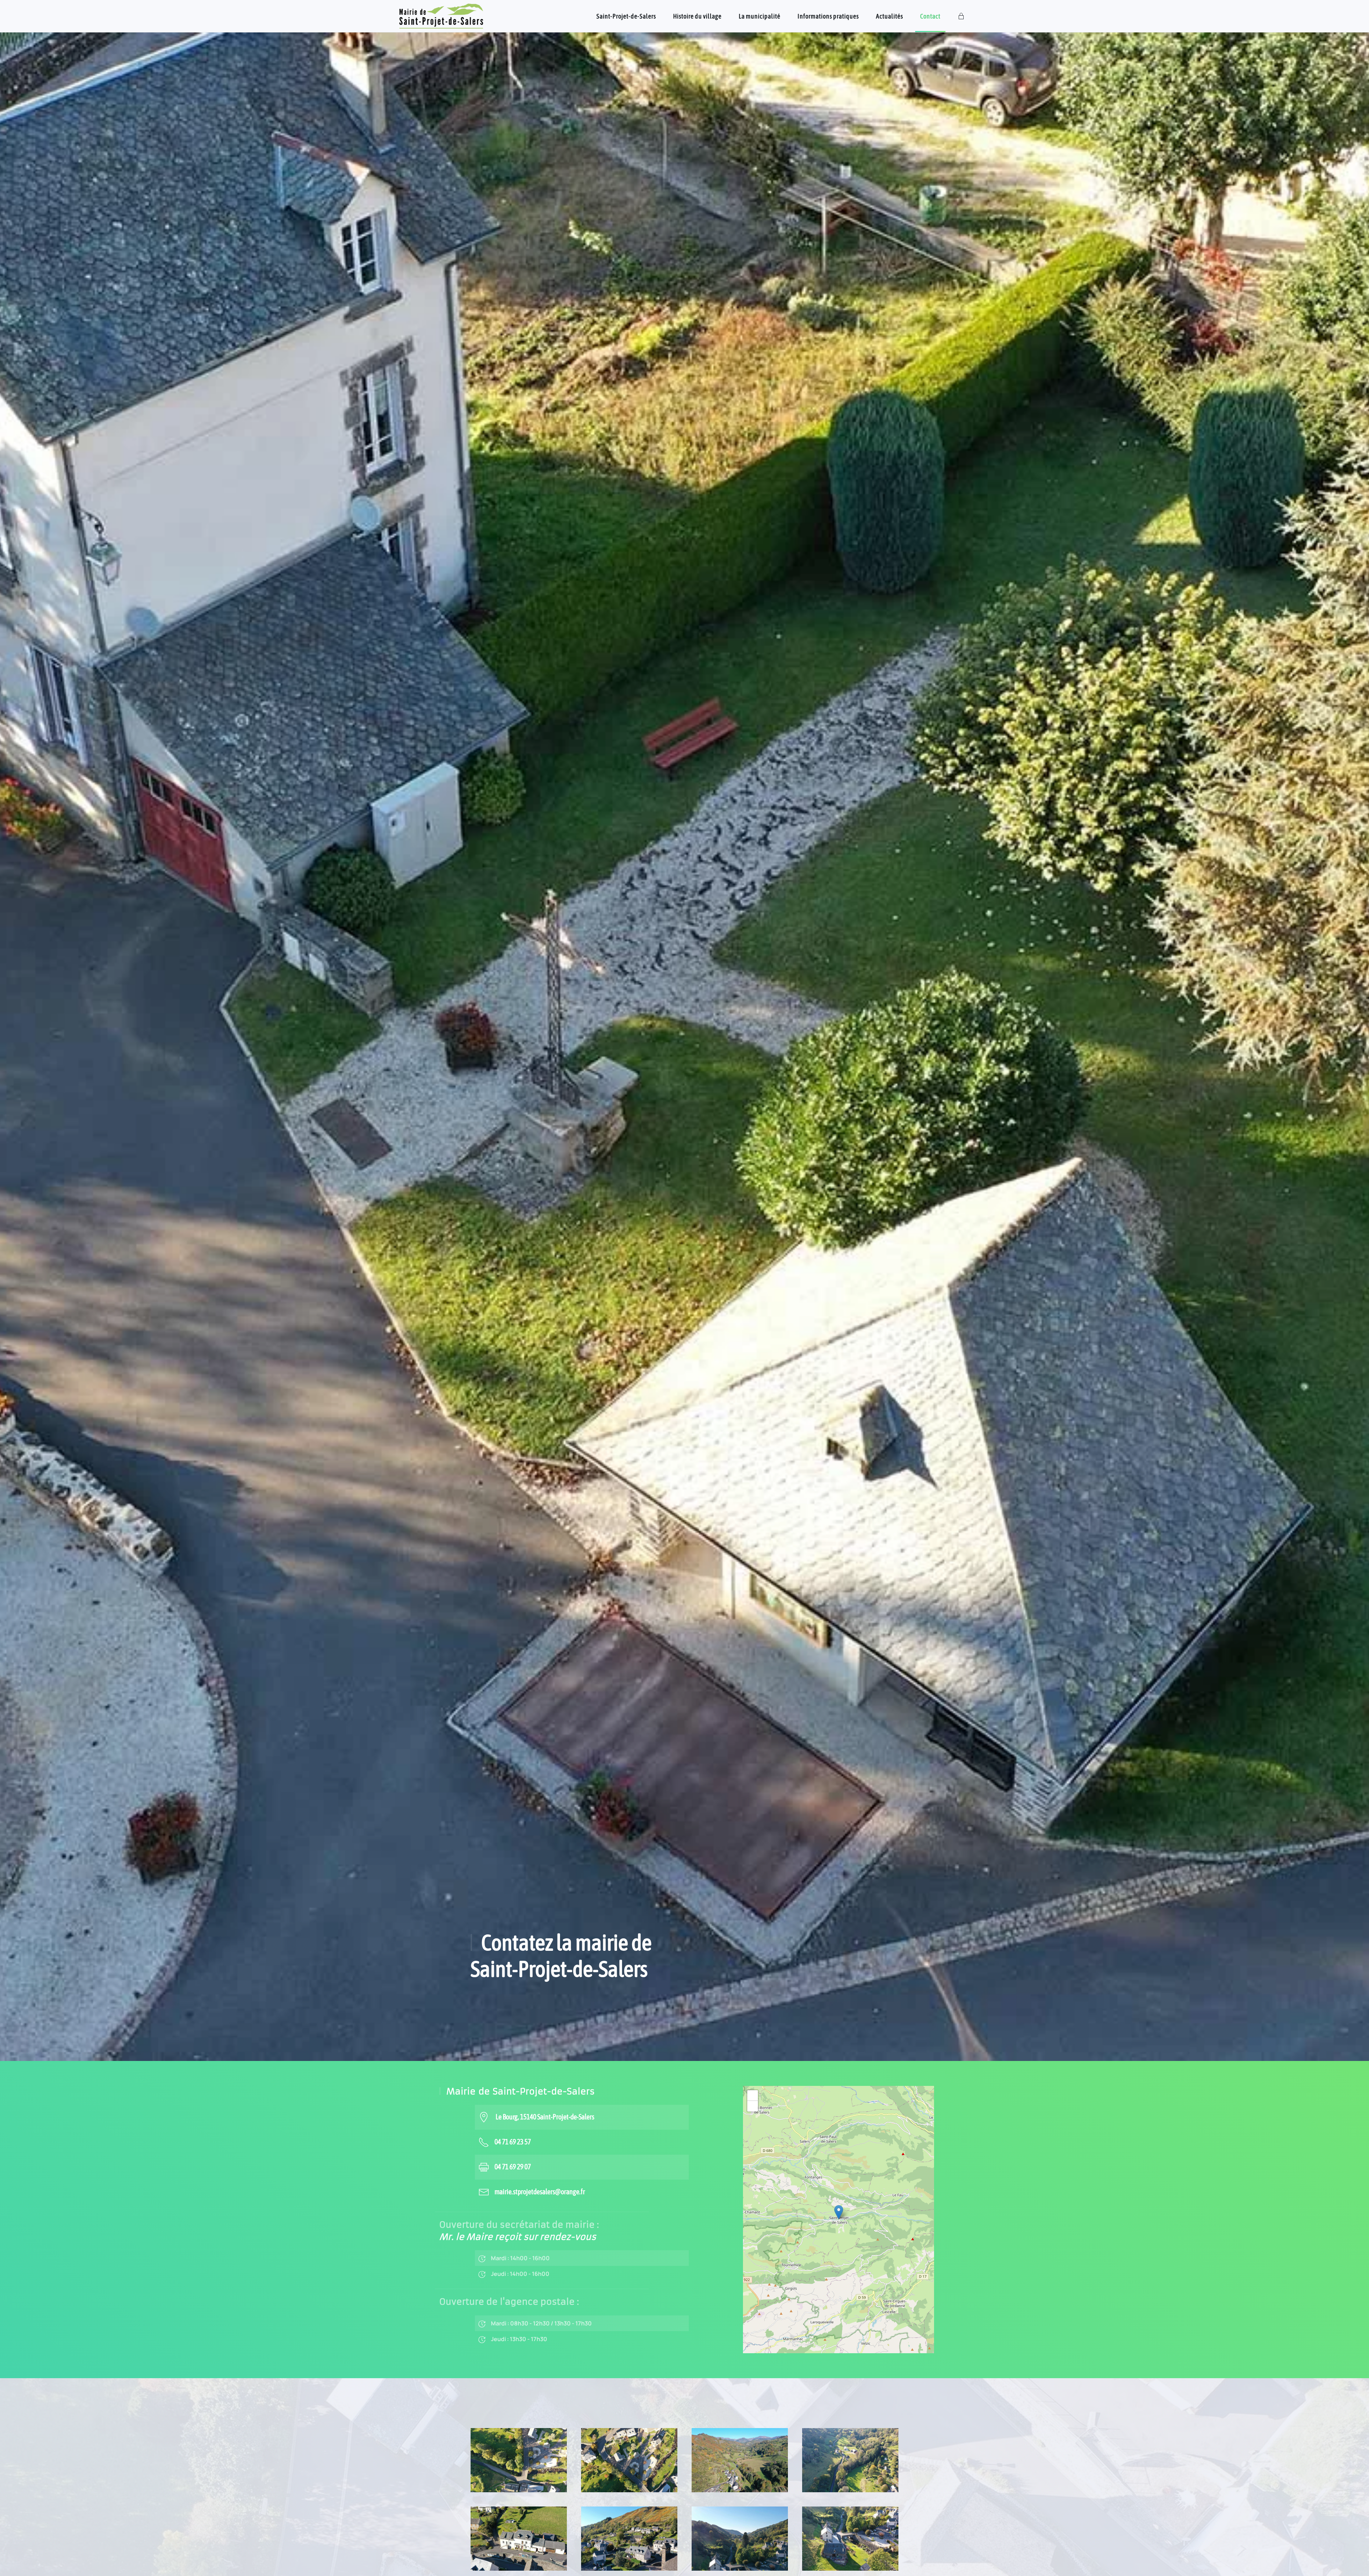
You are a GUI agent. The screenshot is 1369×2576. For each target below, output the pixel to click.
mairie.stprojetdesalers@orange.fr (540, 2192)
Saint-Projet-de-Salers (626, 16)
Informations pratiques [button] (828, 16)
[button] (839, 2212)
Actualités (889, 16)
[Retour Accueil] (442, 16)
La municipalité (760, 16)
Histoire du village (697, 16)
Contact (930, 16)
